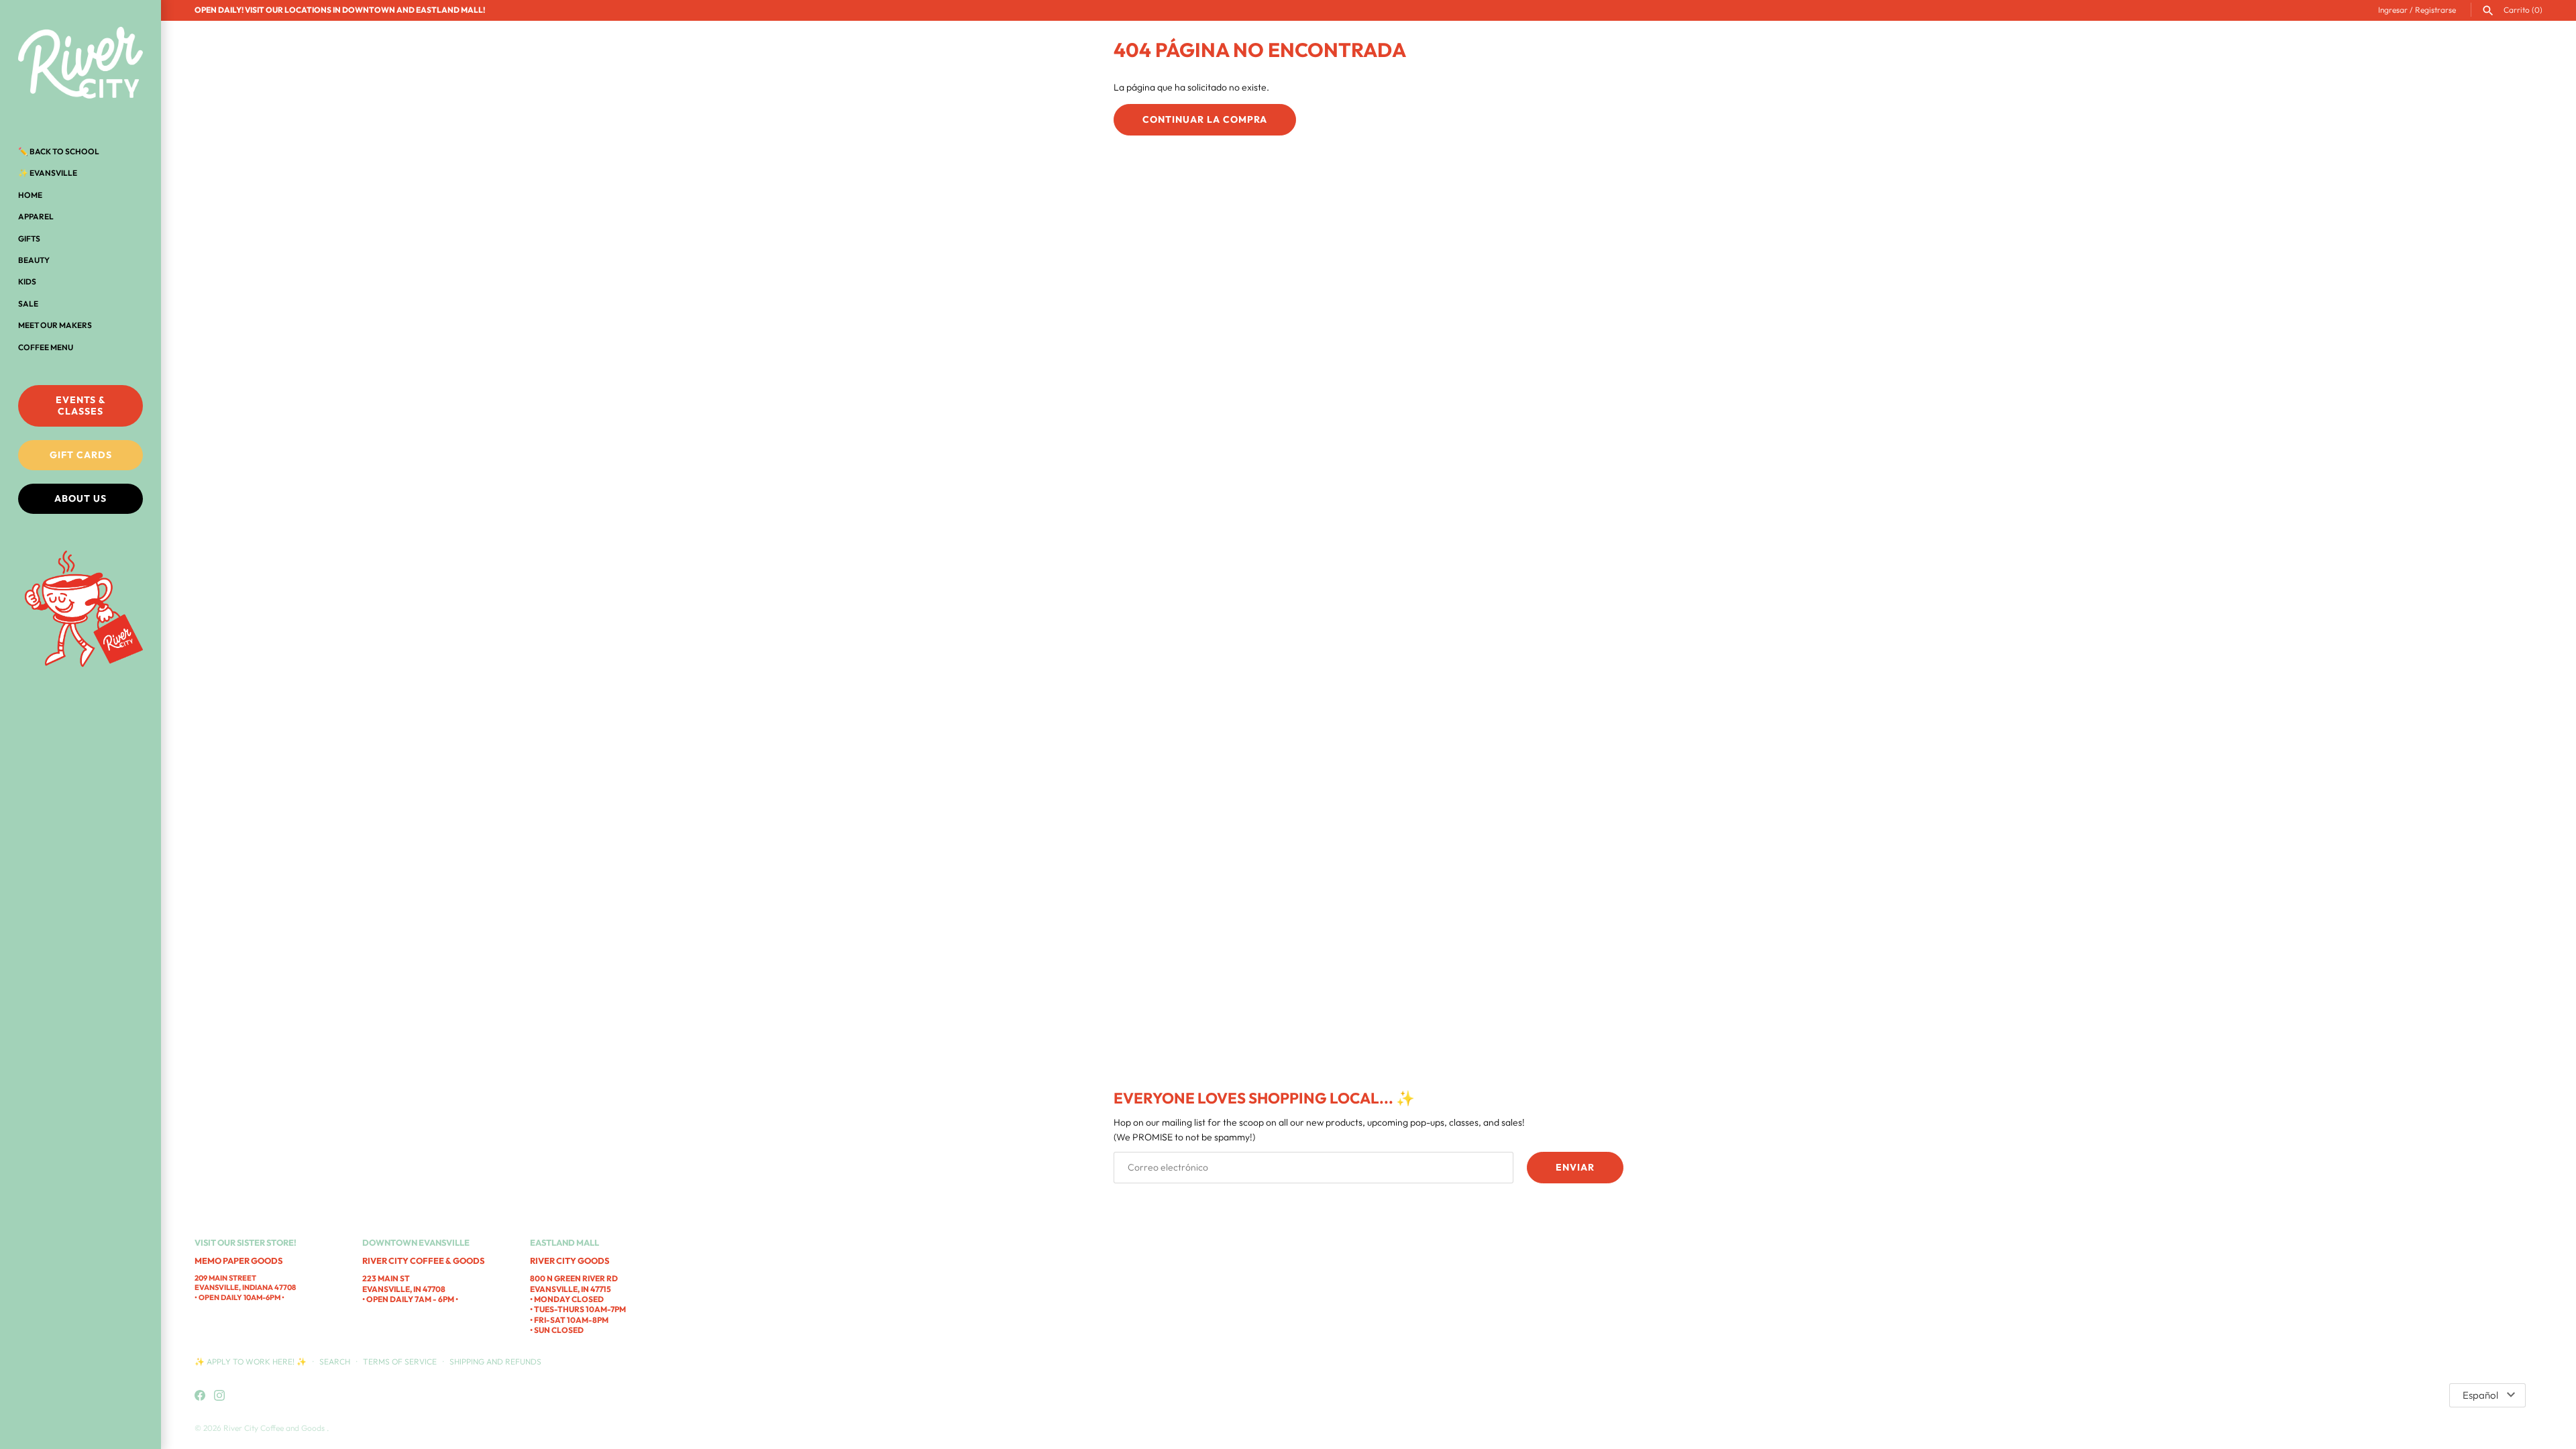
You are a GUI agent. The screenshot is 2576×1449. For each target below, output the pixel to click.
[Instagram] (219, 1396)
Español (2480, 1395)
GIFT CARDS (81, 455)
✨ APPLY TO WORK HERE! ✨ (252, 1361)
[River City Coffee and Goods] (80, 64)
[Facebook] (200, 1396)
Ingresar (2393, 10)
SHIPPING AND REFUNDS (495, 1361)
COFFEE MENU (46, 347)
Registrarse (2435, 10)
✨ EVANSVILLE (48, 173)
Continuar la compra (1205, 119)
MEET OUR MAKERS (55, 325)
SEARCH (335, 1361)
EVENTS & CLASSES (81, 406)
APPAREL (36, 216)
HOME (30, 195)
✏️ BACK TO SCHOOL (59, 151)
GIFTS (29, 238)
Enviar (1575, 1167)
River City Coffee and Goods (275, 1428)
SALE (28, 304)
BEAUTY (34, 260)
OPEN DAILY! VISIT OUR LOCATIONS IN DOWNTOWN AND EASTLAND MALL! (340, 10)
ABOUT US (80, 498)
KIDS (27, 281)
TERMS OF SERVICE (400, 1361)
